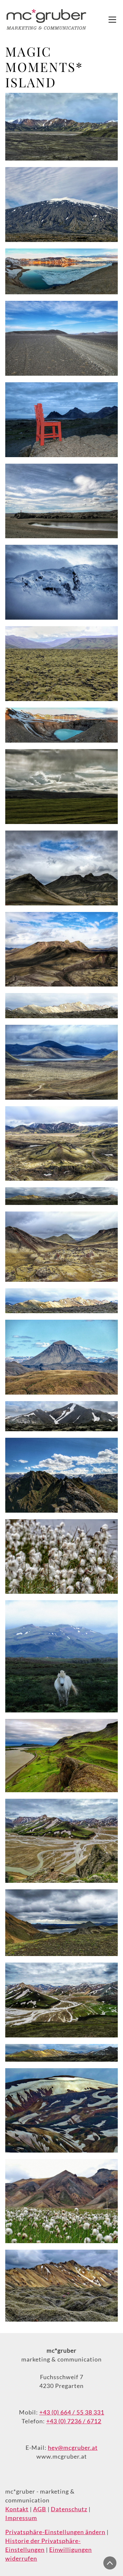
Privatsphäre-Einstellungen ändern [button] (55, 2532)
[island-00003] (61, 271)
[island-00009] (61, 664)
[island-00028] (61, 1005)
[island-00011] (61, 868)
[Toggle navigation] (112, 20)
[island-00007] (61, 420)
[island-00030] (61, 2053)
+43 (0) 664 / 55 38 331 (72, 2412)
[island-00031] (61, 1416)
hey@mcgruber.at (73, 2447)
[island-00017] (61, 1475)
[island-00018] (61, 1557)
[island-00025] (61, 2110)
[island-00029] (61, 1196)
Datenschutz (69, 2509)
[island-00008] (61, 582)
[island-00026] (61, 2201)
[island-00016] (61, 1357)
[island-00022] (61, 1841)
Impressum (21, 2518)
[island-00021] (61, 1755)
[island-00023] (61, 1923)
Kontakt (17, 2509)
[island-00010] (61, 787)
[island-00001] (61, 501)
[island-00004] (61, 127)
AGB (40, 2509)
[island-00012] (61, 949)
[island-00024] (61, 2000)
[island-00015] (61, 1247)
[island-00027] (61, 2286)
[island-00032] (61, 1301)
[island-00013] (61, 1062)
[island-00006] (61, 338)
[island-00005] (61, 205)
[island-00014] (61, 1144)
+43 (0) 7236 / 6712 (74, 2421)
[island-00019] (61, 1656)
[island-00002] (61, 725)
